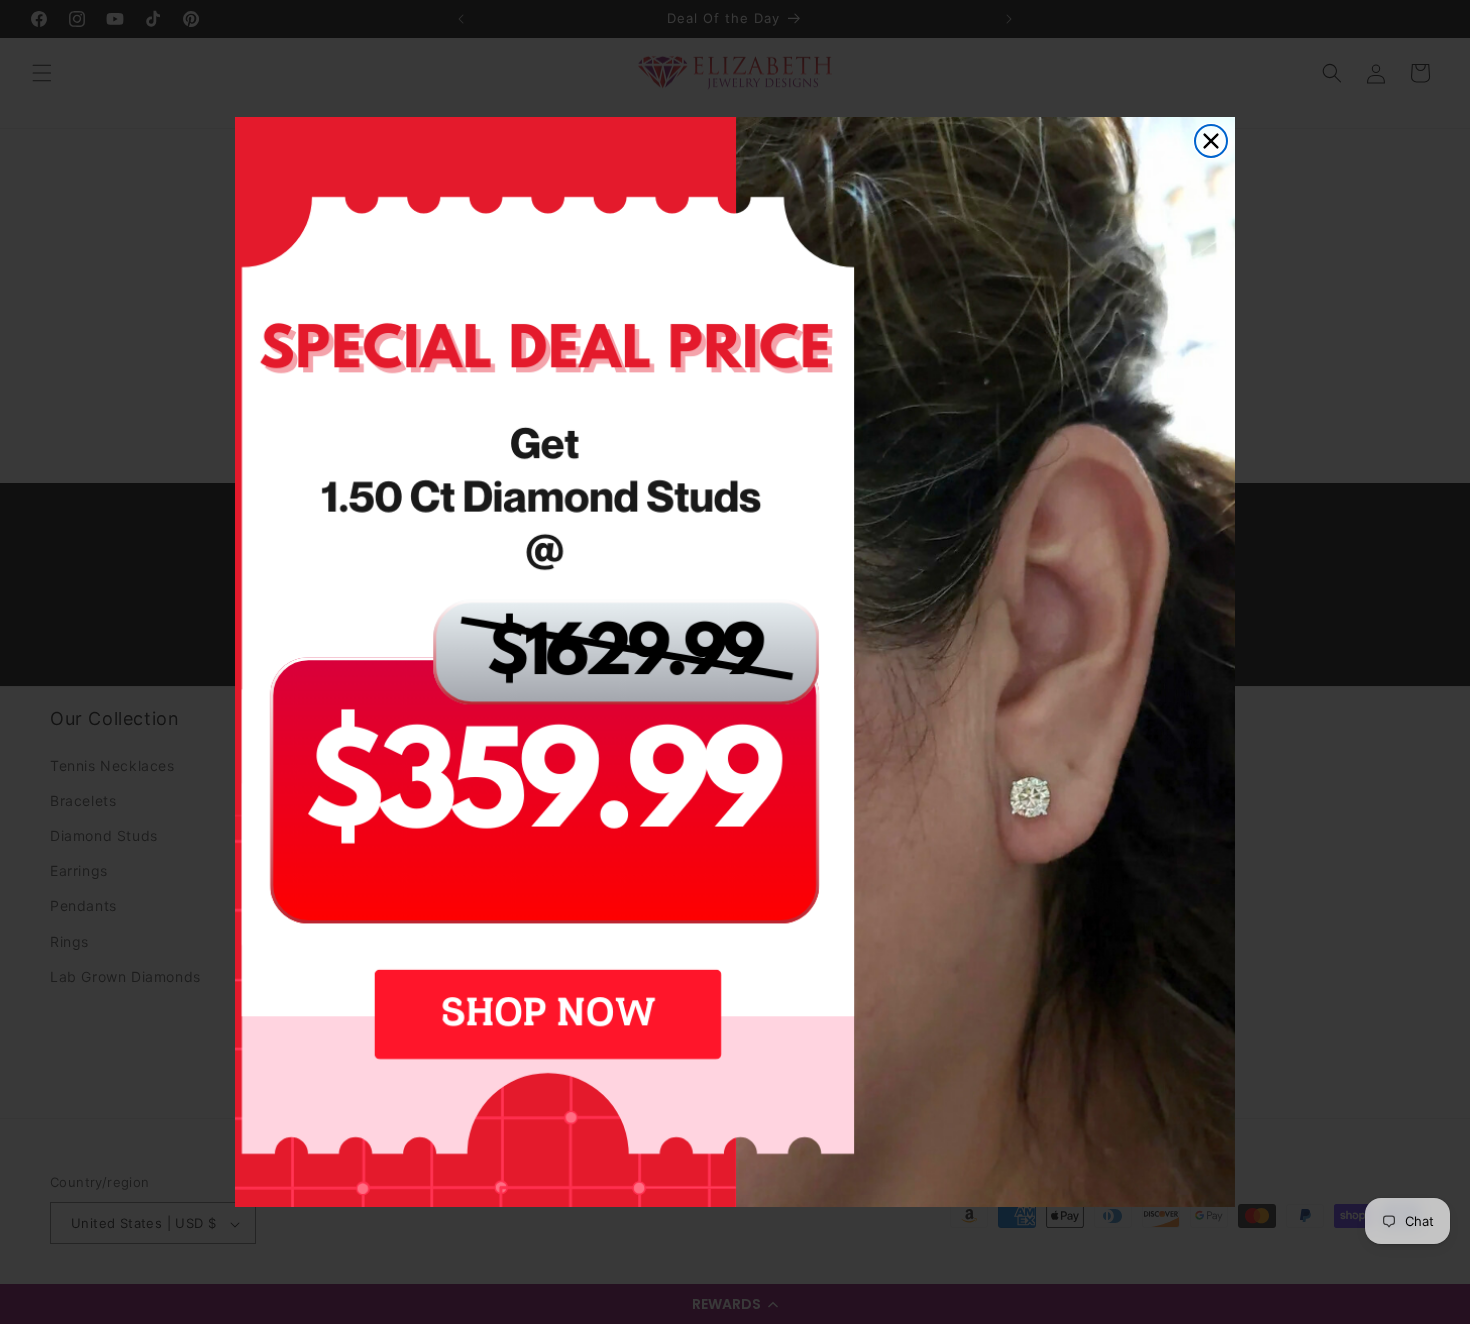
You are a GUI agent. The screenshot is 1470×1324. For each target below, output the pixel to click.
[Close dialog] (1211, 141)
